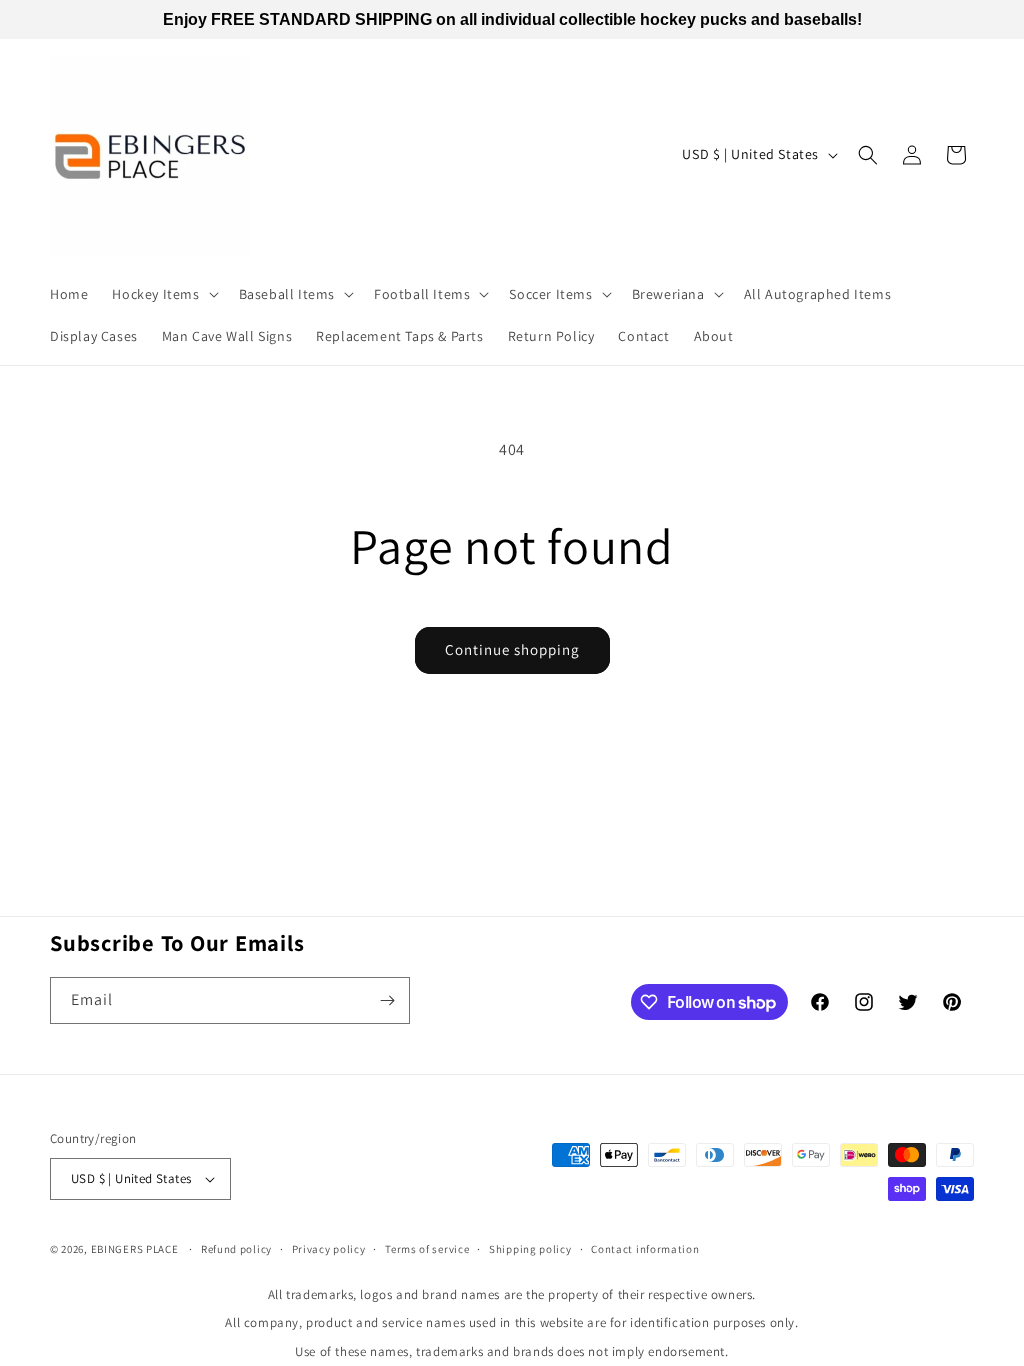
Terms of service (427, 1249)
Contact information (645, 1249)
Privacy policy (329, 1249)
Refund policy (236, 1249)
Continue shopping (512, 649)
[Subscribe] (387, 1000)
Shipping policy (530, 1249)
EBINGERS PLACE (135, 1249)
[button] (163, 294)
